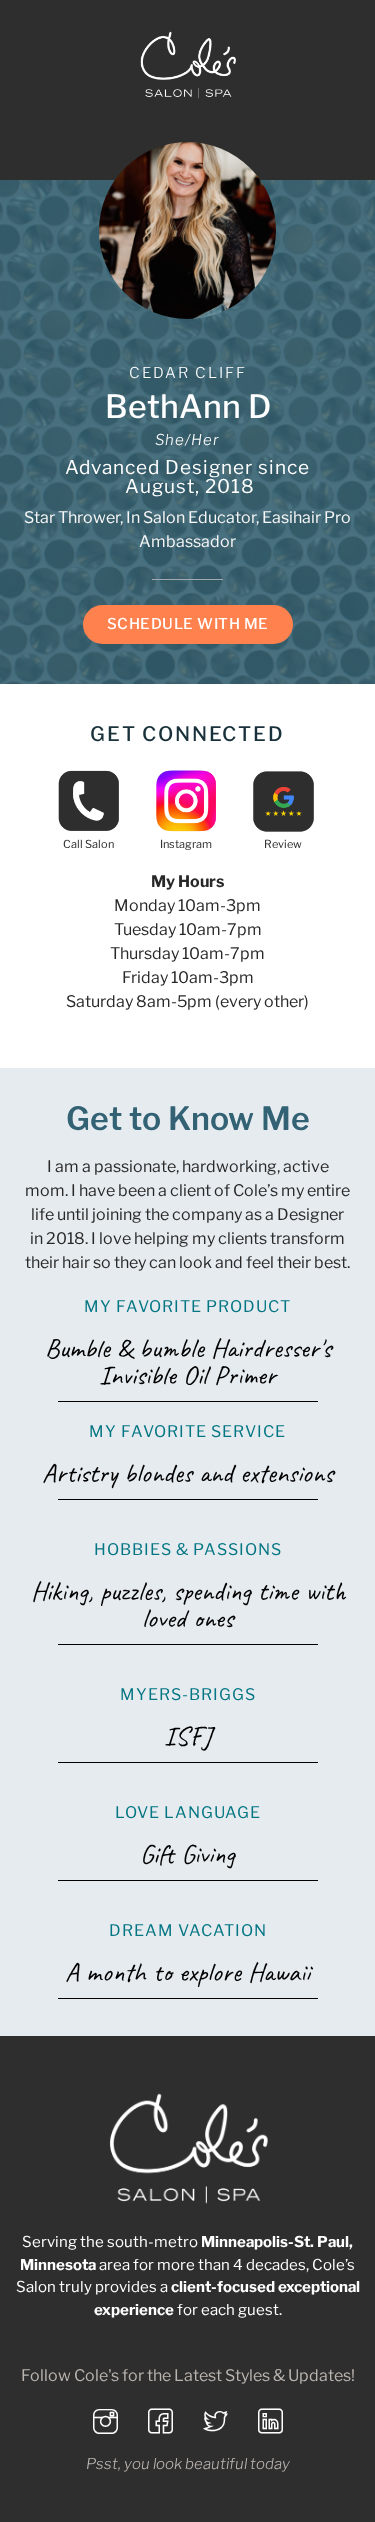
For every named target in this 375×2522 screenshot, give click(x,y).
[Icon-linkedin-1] (270, 2422)
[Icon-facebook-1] (160, 2422)
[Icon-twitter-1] (215, 2422)
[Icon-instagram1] (105, 2422)
